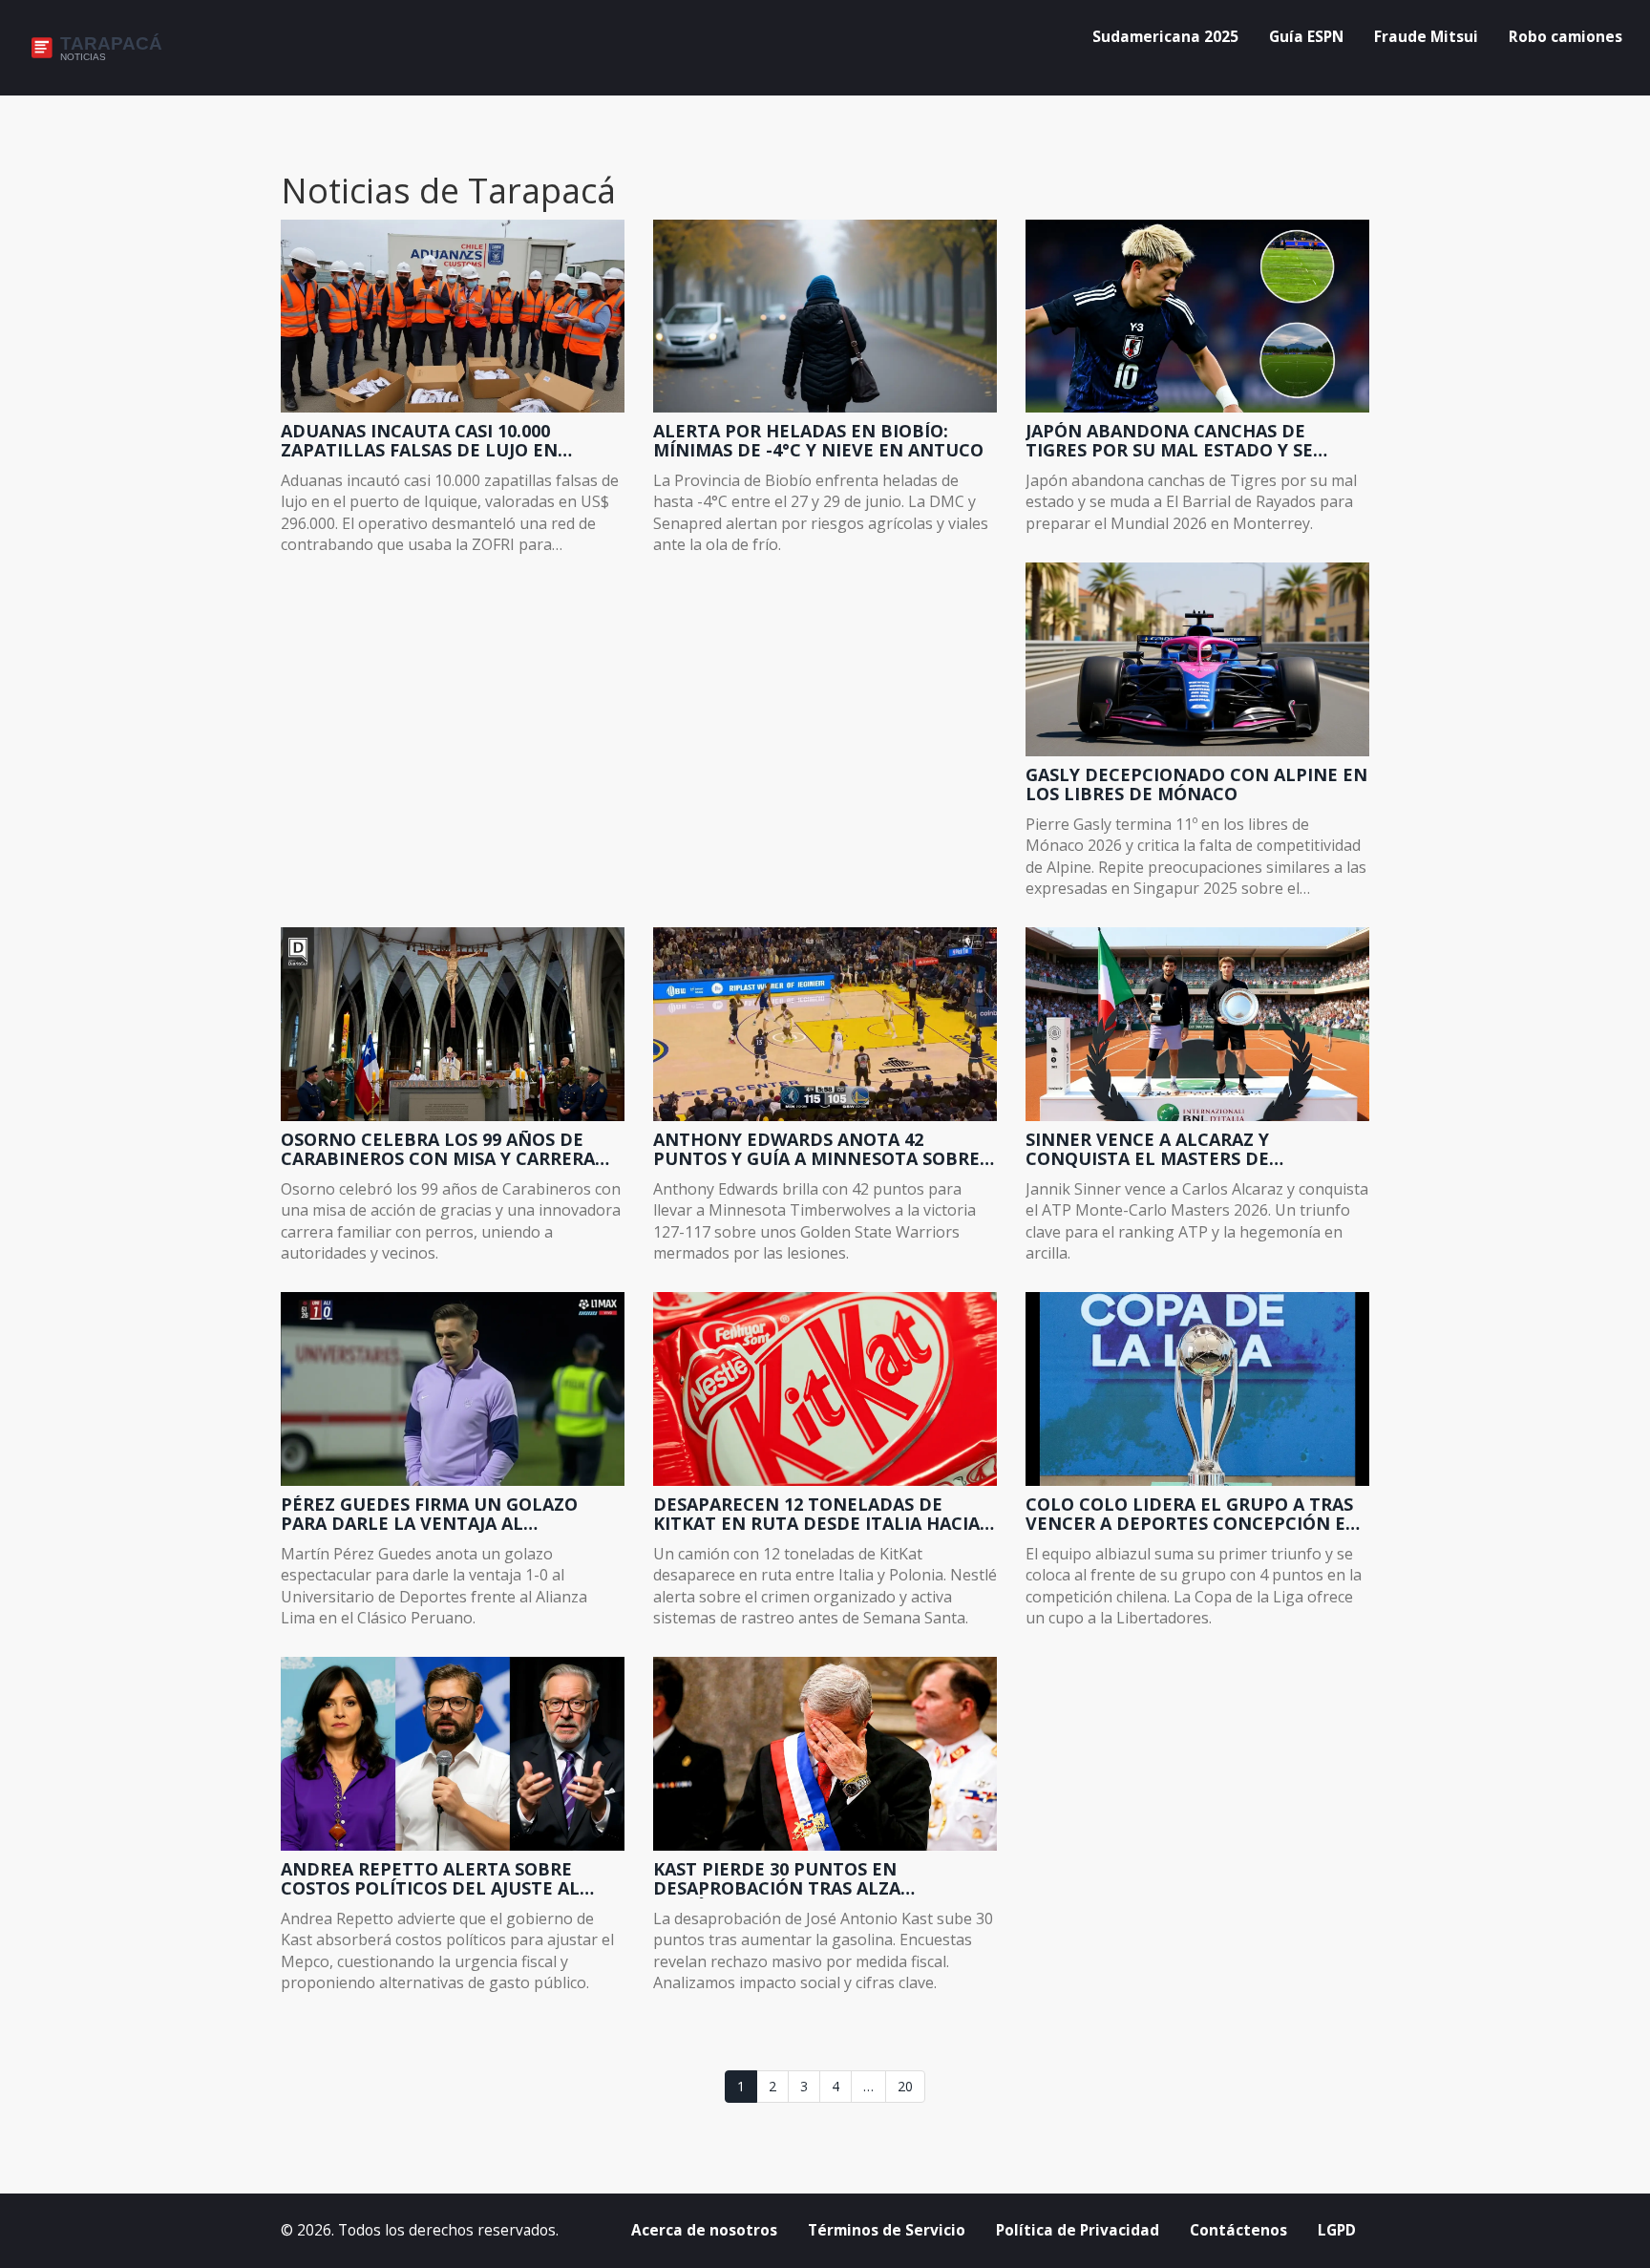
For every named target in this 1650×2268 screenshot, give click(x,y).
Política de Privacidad (1078, 2230)
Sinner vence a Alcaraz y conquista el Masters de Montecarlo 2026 (1147, 1150)
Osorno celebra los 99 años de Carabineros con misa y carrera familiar (438, 1150)
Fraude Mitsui (1426, 37)
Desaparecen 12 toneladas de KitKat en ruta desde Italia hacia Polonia (816, 1515)
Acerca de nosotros (704, 2230)
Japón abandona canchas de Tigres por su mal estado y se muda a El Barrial (1169, 441)
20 (905, 2086)
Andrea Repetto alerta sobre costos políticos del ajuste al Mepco (430, 1879)
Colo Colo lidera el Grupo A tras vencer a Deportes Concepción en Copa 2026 (1193, 1515)
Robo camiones (1565, 37)
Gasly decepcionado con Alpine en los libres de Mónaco (1196, 785)
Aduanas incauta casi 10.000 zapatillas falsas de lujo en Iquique (419, 441)
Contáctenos (1238, 2230)
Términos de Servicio (887, 2230)
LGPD (1337, 2230)
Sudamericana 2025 (1165, 37)
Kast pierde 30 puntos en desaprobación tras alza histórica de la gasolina (777, 1879)
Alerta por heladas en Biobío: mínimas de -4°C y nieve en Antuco (818, 441)
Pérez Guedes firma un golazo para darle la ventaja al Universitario (429, 1515)
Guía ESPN (1306, 37)
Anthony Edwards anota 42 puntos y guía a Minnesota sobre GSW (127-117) (816, 1150)
